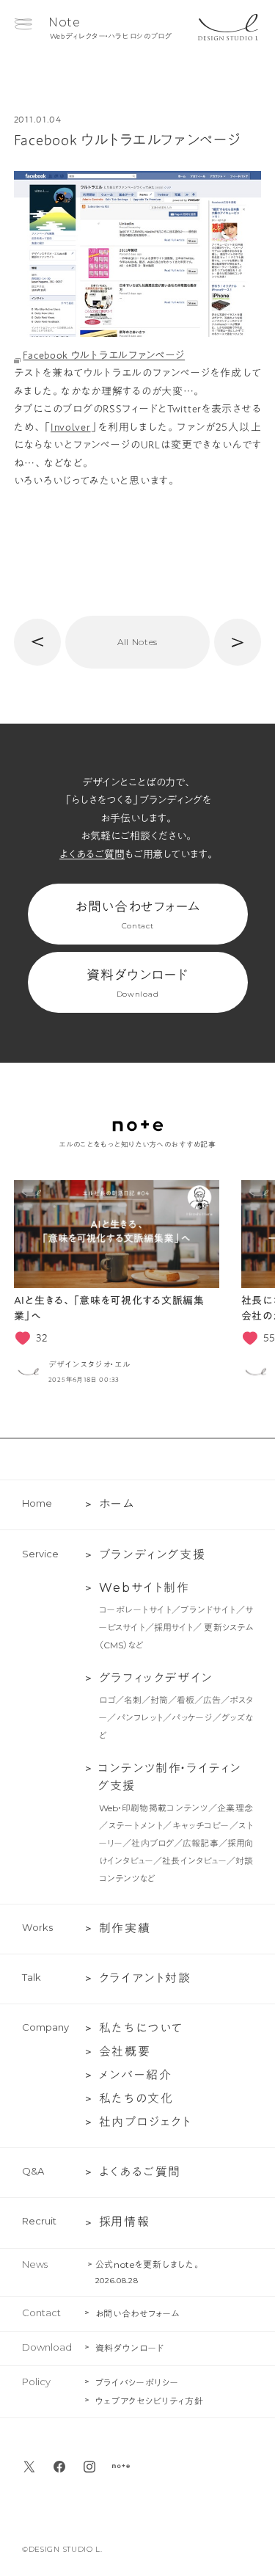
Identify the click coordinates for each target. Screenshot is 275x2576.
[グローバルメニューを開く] (23, 24)
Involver (71, 427)
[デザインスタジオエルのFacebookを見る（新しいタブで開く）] (59, 2467)
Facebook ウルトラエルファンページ (104, 355)
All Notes (137, 642)
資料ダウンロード (137, 983)
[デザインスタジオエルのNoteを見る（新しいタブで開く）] (121, 2467)
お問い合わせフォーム (137, 915)
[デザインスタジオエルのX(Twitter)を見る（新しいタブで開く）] (29, 2467)
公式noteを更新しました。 (148, 2264)
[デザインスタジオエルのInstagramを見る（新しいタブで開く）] (89, 2467)
